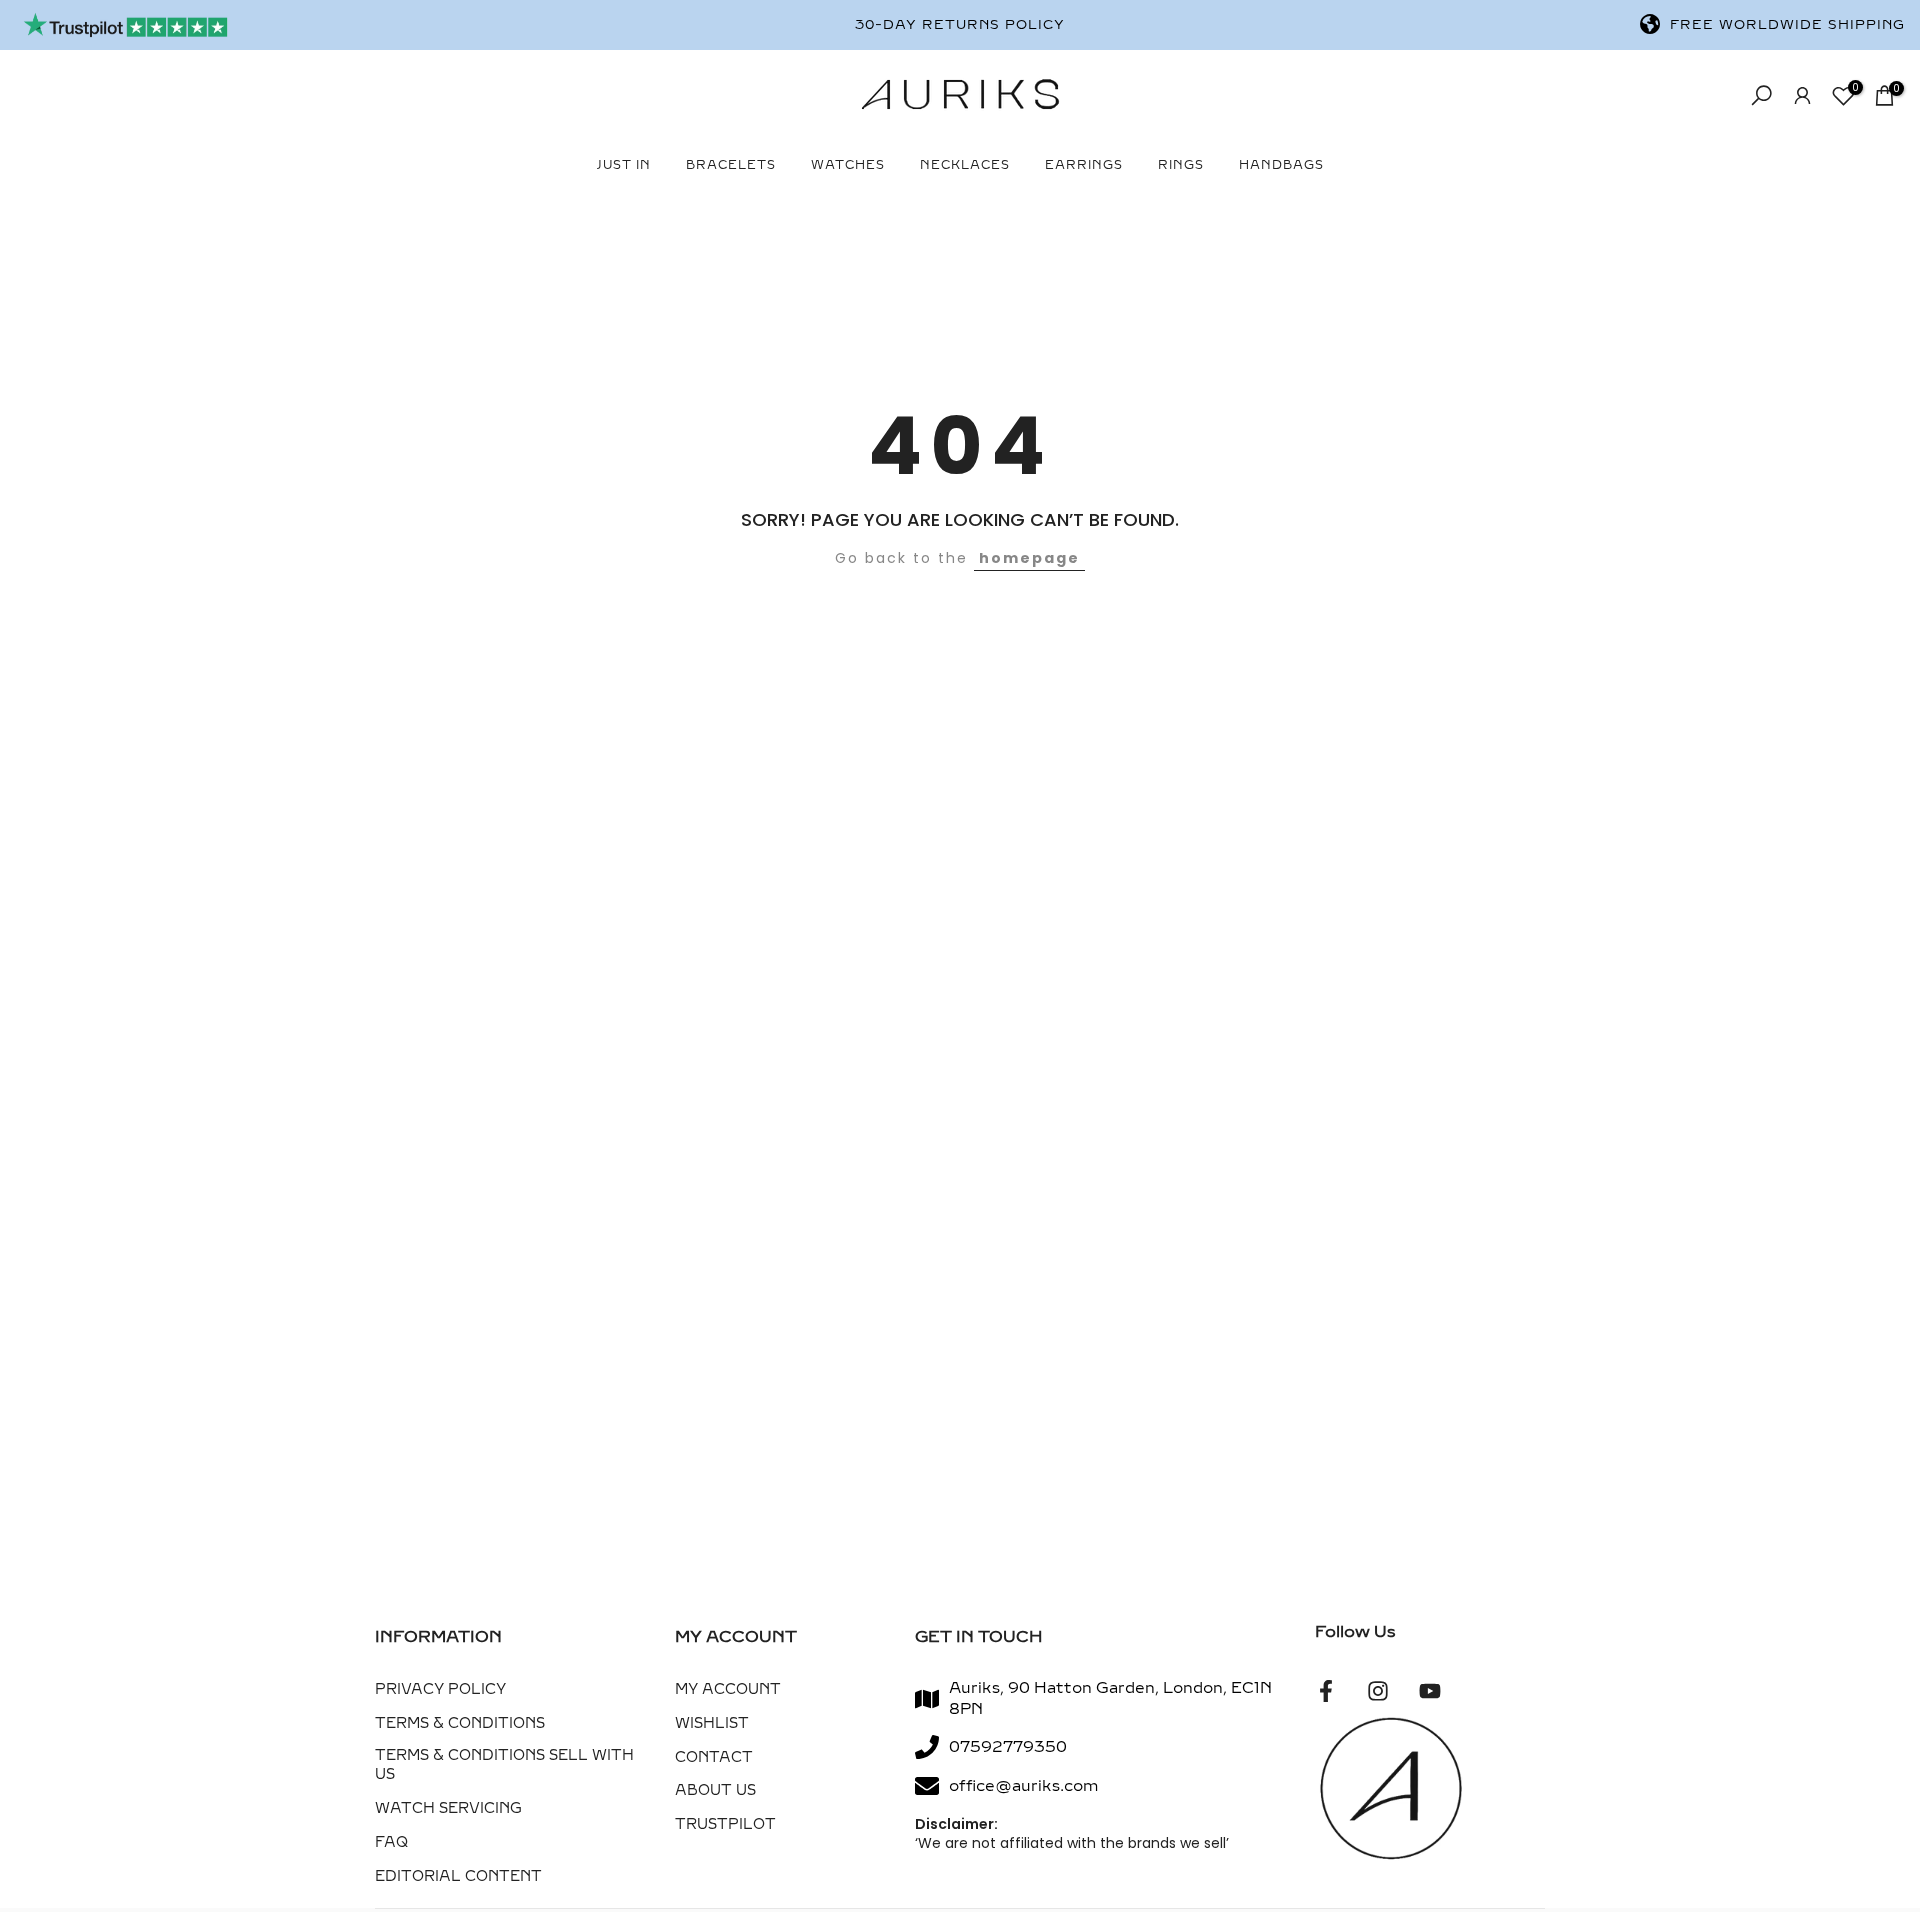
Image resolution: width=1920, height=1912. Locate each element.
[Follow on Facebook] (1326, 1690)
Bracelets (731, 165)
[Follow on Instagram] (1378, 1690)
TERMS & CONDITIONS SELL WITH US (504, 1765)
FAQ (391, 1842)
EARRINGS (1084, 165)
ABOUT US (715, 1790)
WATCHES (848, 165)
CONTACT (714, 1757)
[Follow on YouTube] (1430, 1690)
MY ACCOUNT (728, 1689)
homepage (1029, 558)
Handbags (1281, 165)
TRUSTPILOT (725, 1824)
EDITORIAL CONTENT (458, 1876)
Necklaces (965, 165)
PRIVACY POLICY (440, 1689)
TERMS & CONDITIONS (460, 1723)
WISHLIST (712, 1723)
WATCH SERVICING (448, 1808)
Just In (624, 165)
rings (1181, 165)
